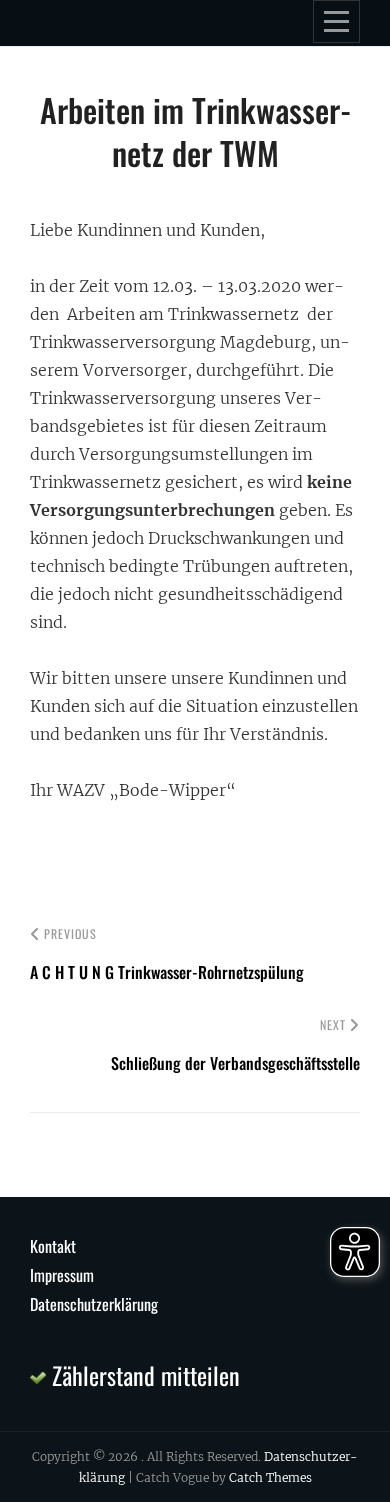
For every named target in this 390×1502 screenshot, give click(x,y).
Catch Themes (270, 1477)
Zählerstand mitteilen (143, 1375)
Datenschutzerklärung (94, 1304)
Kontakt (53, 1246)
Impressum (62, 1275)
